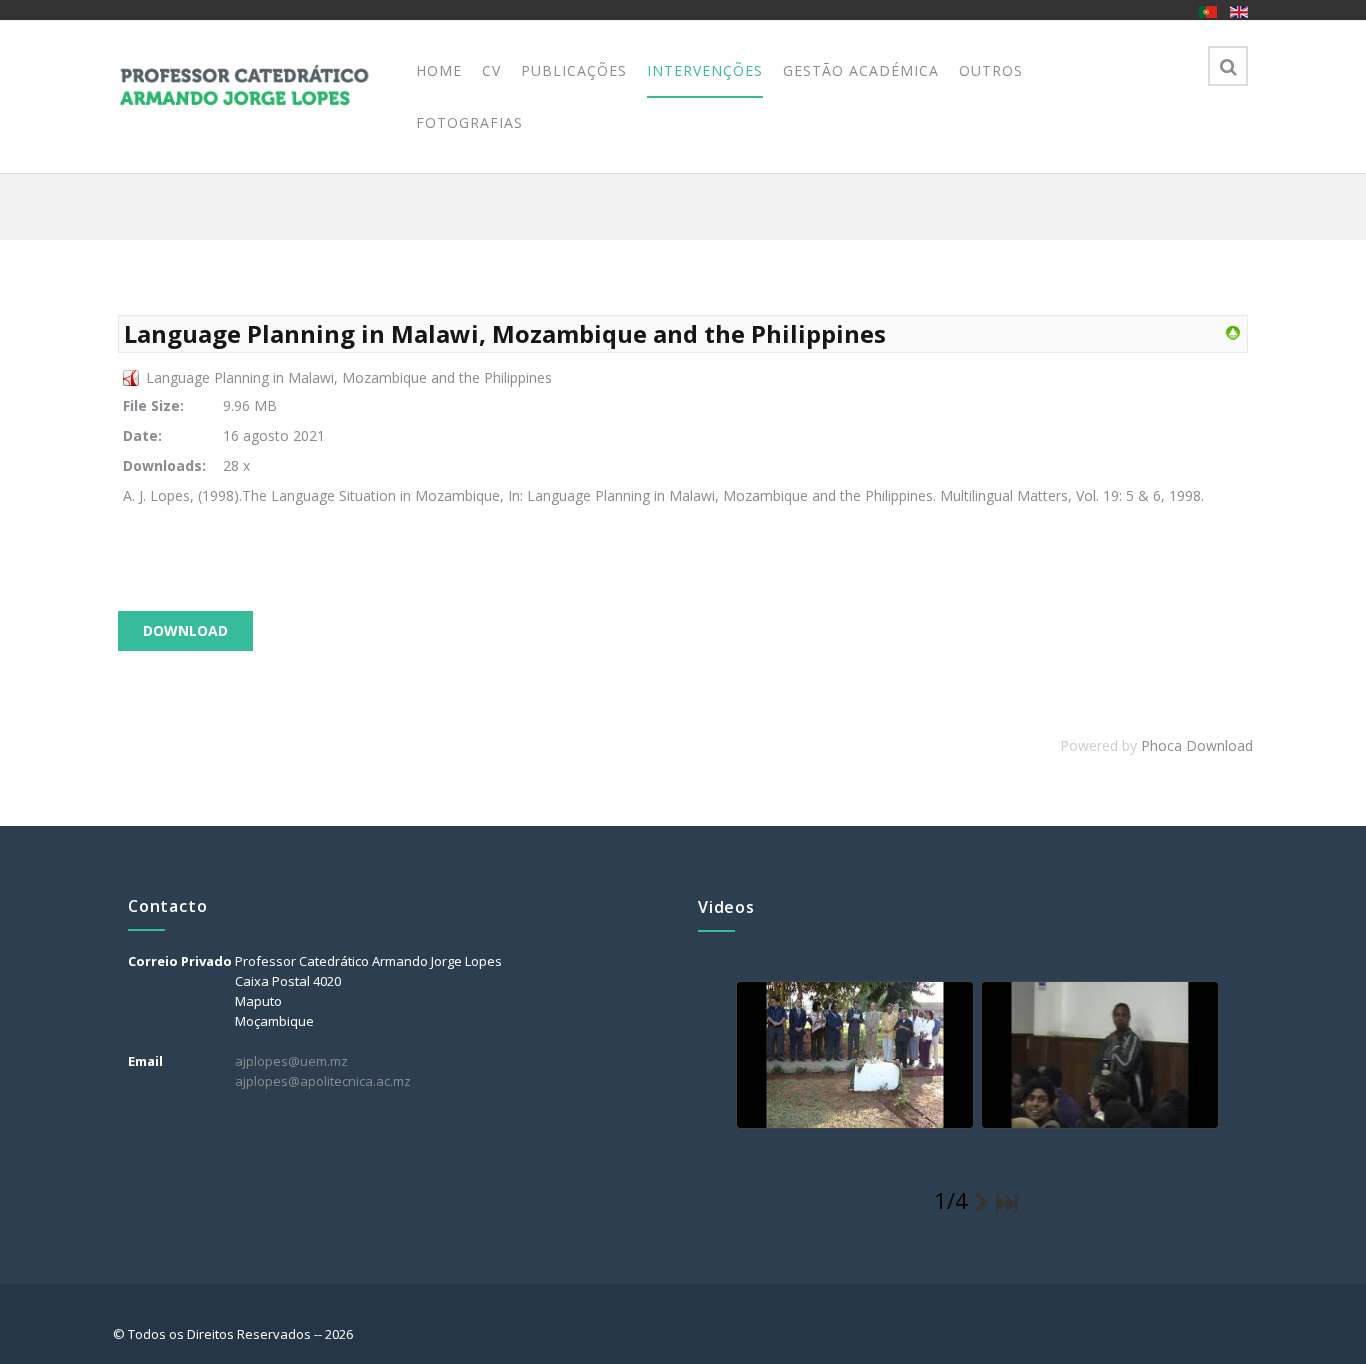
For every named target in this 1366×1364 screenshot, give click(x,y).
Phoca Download (1197, 745)
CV (491, 70)
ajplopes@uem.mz (291, 1061)
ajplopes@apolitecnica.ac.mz (323, 1081)
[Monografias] (1233, 331)
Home (439, 70)
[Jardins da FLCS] (853, 1056)
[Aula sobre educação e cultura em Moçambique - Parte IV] (1098, 1056)
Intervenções (705, 70)
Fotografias (469, 122)
